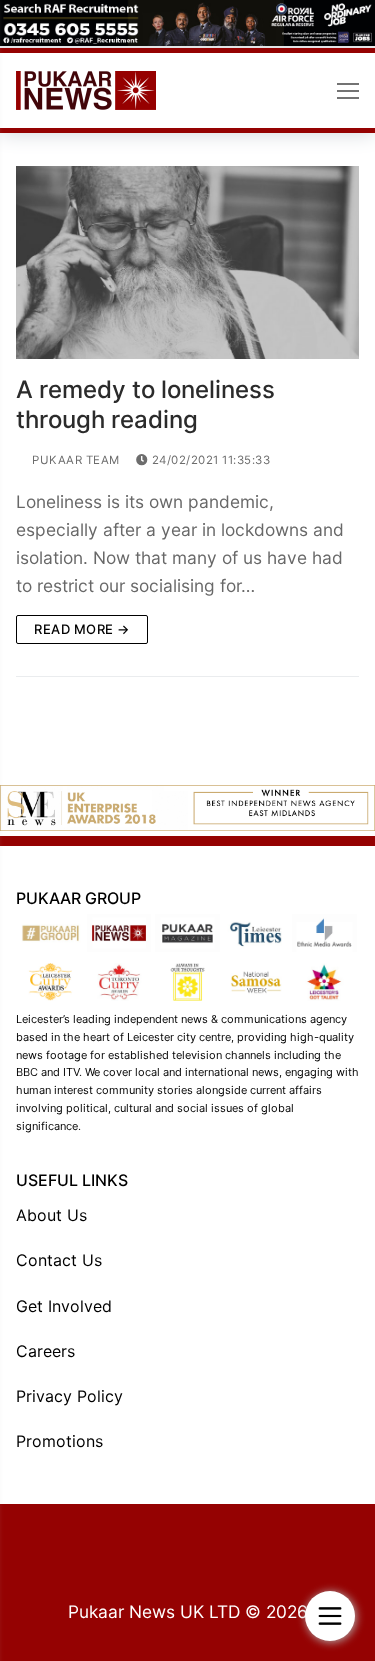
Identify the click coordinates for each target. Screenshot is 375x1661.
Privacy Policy (69, 1396)
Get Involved (64, 1306)
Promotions (59, 1441)
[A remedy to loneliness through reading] (187, 262)
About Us (51, 1215)
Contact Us (59, 1260)
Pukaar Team (74, 460)
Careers (45, 1351)
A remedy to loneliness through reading (145, 404)
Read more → (82, 629)
